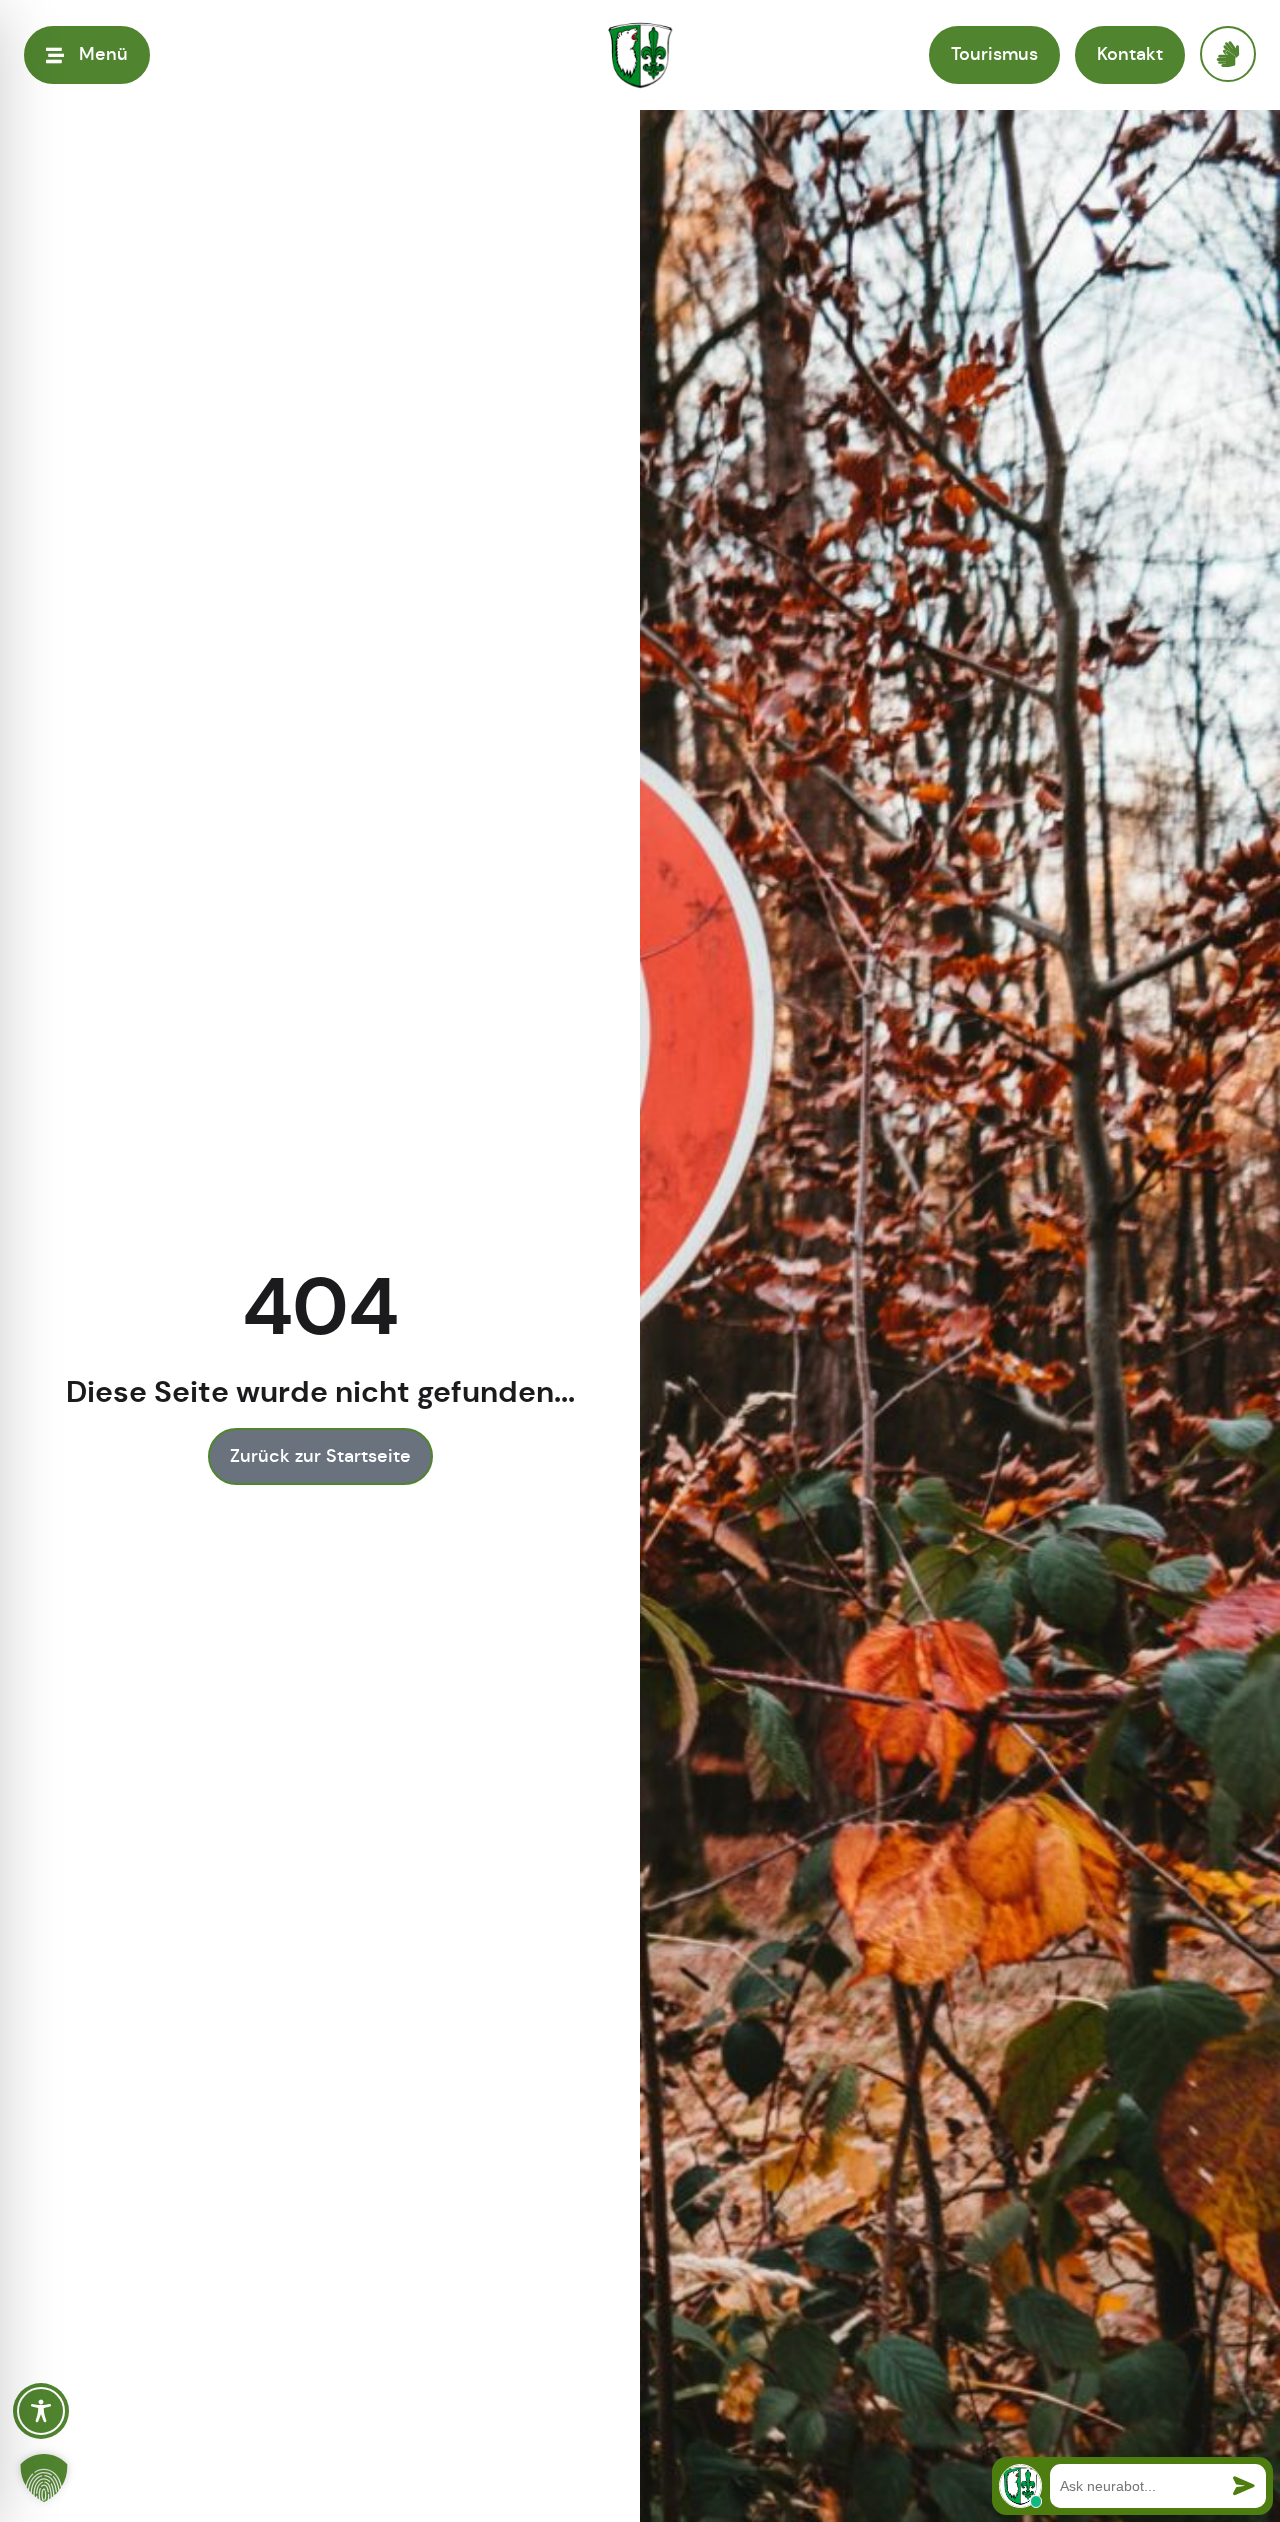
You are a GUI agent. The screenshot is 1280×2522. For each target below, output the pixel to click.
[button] (44, 2478)
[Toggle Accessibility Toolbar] (41, 2411)
